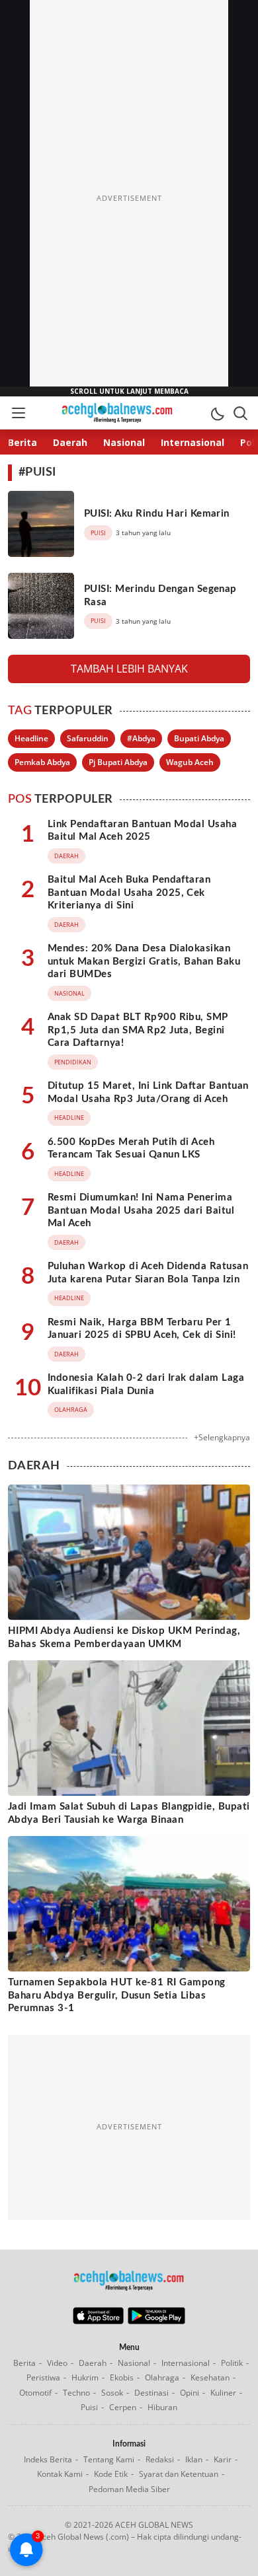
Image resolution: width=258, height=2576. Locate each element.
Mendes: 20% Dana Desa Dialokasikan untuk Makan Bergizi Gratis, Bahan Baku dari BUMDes (144, 961)
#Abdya (141, 738)
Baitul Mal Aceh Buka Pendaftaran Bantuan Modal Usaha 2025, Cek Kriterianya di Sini (129, 893)
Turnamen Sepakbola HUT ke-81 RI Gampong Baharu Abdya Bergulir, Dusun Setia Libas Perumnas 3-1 (117, 1995)
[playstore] (156, 2321)
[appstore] (98, 2321)
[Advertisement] (129, 198)
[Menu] (18, 413)
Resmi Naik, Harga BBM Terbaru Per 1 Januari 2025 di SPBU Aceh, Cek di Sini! (142, 1329)
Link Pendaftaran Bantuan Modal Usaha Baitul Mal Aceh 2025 (142, 831)
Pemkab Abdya (42, 762)
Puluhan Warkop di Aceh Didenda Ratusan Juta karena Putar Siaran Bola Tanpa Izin (148, 1273)
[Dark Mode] (217, 413)
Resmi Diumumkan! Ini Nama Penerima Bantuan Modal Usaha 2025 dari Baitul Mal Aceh (141, 1210)
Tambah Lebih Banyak (129, 669)
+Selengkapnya (222, 1437)
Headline (31, 738)
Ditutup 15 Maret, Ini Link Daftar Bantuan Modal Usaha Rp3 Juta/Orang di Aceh (148, 1092)
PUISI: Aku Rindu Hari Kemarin (157, 514)
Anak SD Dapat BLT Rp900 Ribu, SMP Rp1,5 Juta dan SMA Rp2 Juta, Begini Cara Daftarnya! (138, 1030)
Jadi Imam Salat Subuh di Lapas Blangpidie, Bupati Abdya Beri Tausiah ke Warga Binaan (129, 1813)
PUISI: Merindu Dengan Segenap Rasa (160, 596)
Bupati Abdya (199, 738)
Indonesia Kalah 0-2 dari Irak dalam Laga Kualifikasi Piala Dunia (146, 1384)
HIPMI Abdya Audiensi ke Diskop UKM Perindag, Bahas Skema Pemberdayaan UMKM (124, 1638)
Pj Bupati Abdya (118, 762)
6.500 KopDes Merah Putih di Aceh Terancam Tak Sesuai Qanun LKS (131, 1149)
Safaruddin (88, 738)
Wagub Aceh (190, 762)
